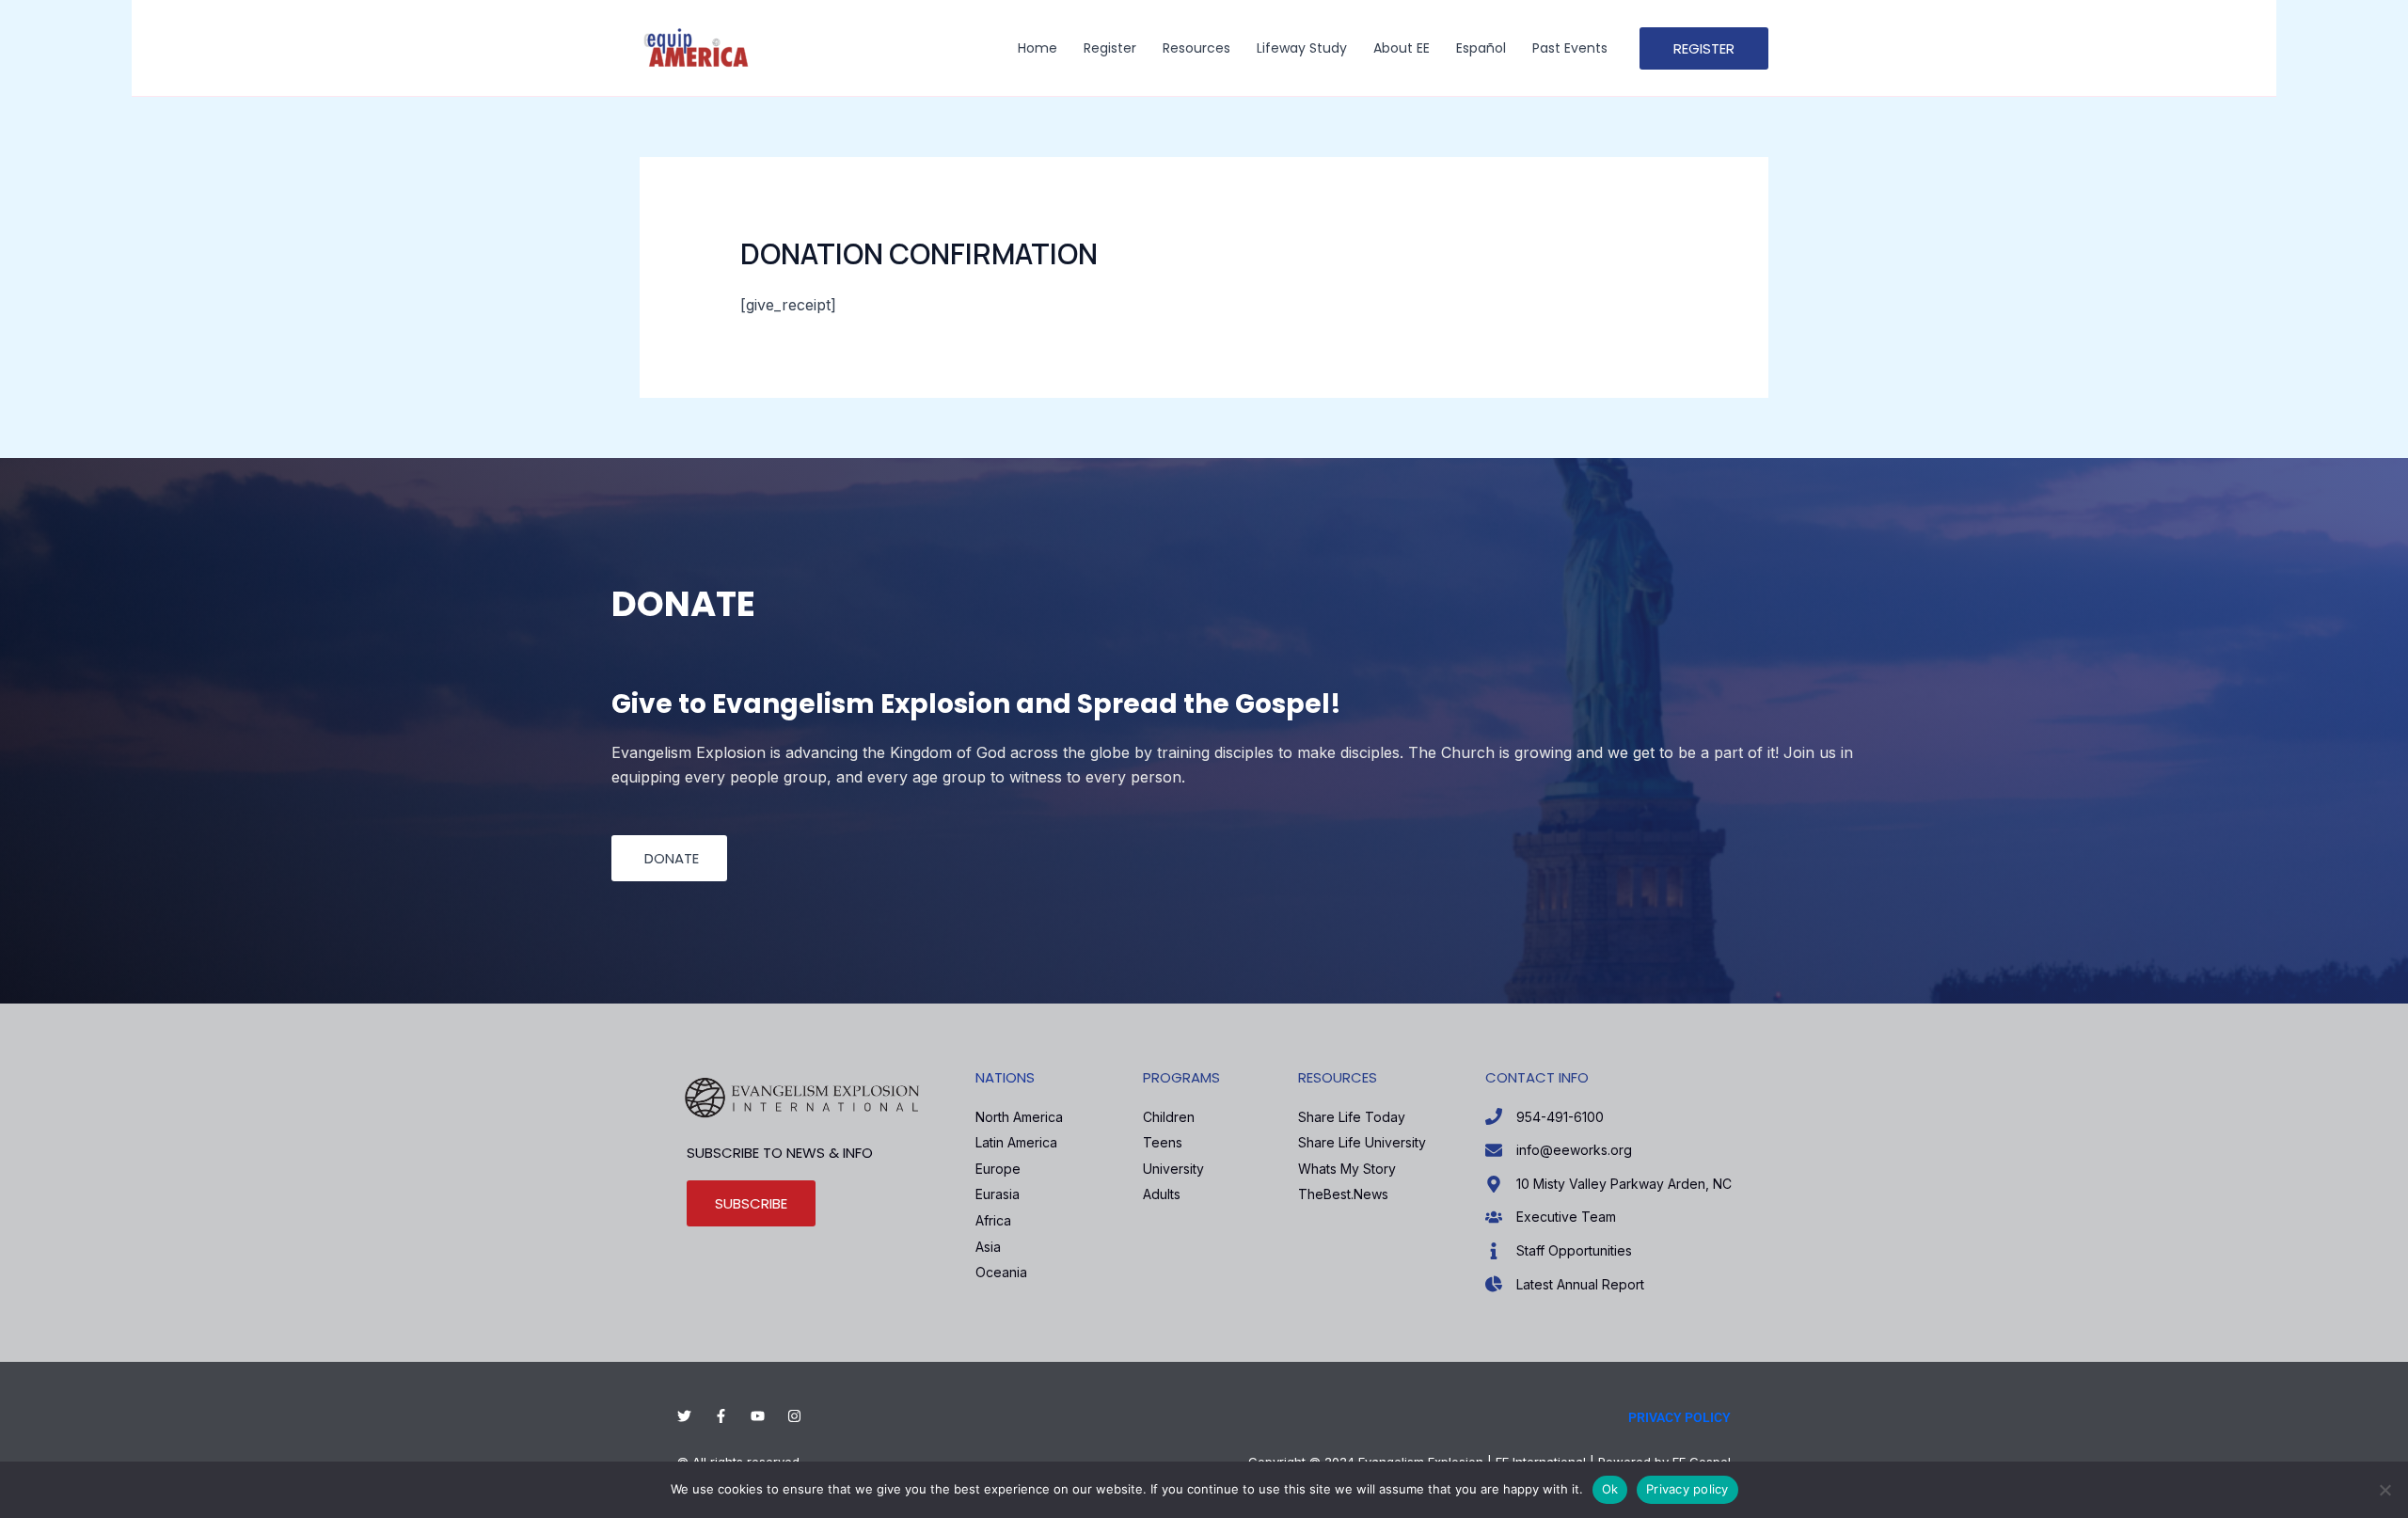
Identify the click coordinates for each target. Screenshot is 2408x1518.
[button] (1704, 48)
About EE (1402, 48)
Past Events (1570, 48)
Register (1110, 48)
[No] (2384, 1490)
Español (1481, 48)
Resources (1196, 48)
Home (1038, 48)
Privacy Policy (1679, 1417)
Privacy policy (1687, 1489)
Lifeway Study (1302, 48)
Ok (1610, 1489)
